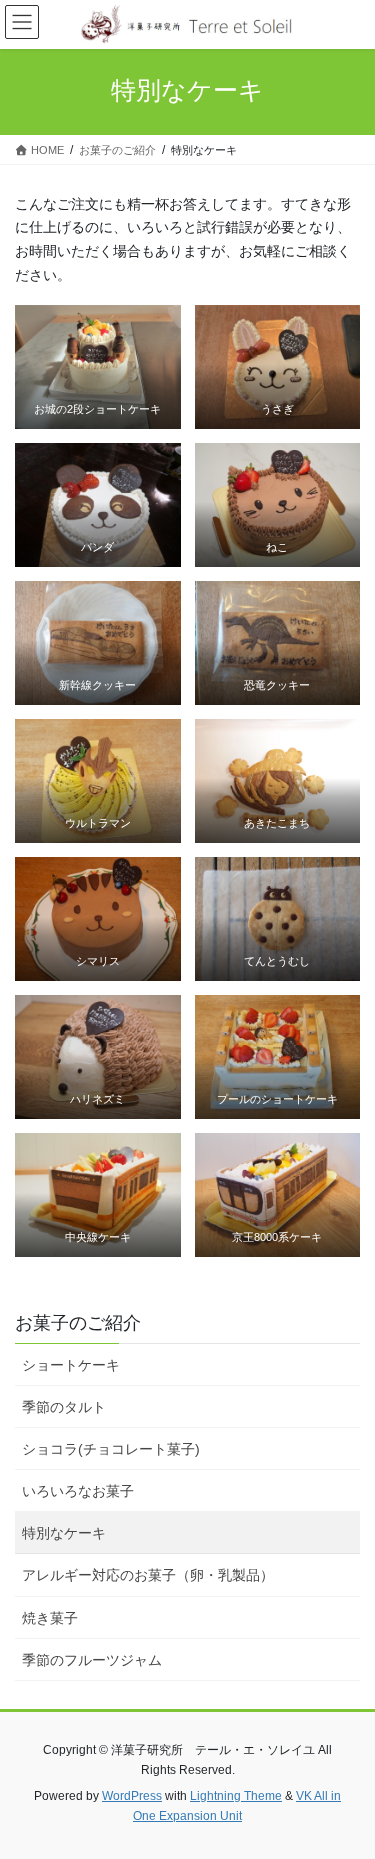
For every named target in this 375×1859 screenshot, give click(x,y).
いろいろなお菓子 (78, 1491)
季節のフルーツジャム (92, 1660)
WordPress (132, 1796)
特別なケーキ (64, 1533)
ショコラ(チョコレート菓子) (111, 1449)
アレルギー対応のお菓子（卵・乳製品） (148, 1575)
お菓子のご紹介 (78, 1323)
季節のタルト (64, 1407)
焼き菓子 (50, 1618)
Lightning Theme (236, 1796)
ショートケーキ (71, 1365)
